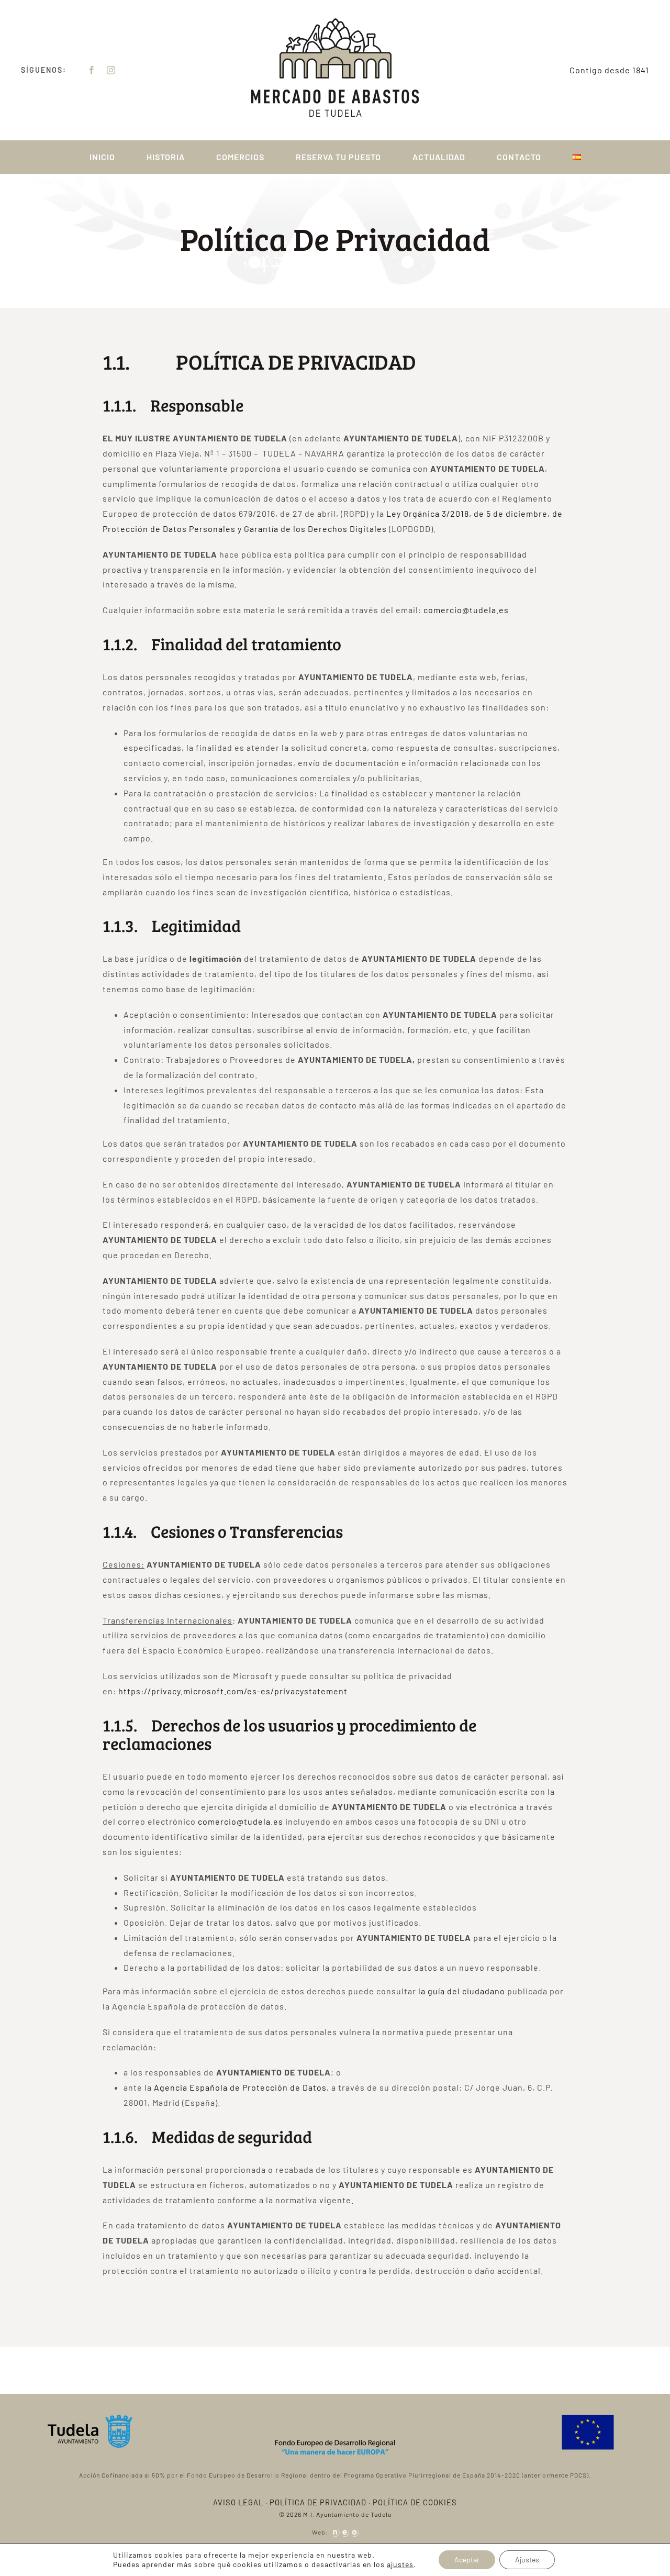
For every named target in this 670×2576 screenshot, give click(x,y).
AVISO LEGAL (238, 2502)
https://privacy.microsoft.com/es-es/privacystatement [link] (233, 1691)
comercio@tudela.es (466, 610)
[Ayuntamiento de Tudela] (90, 2419)
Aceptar (467, 2560)
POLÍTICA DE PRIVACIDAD (318, 2502)
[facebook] (92, 70)
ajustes (400, 2564)
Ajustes (527, 2560)
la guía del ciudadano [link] (462, 1991)
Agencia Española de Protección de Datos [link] (240, 2087)
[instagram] (111, 70)
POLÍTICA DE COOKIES (415, 2502)
